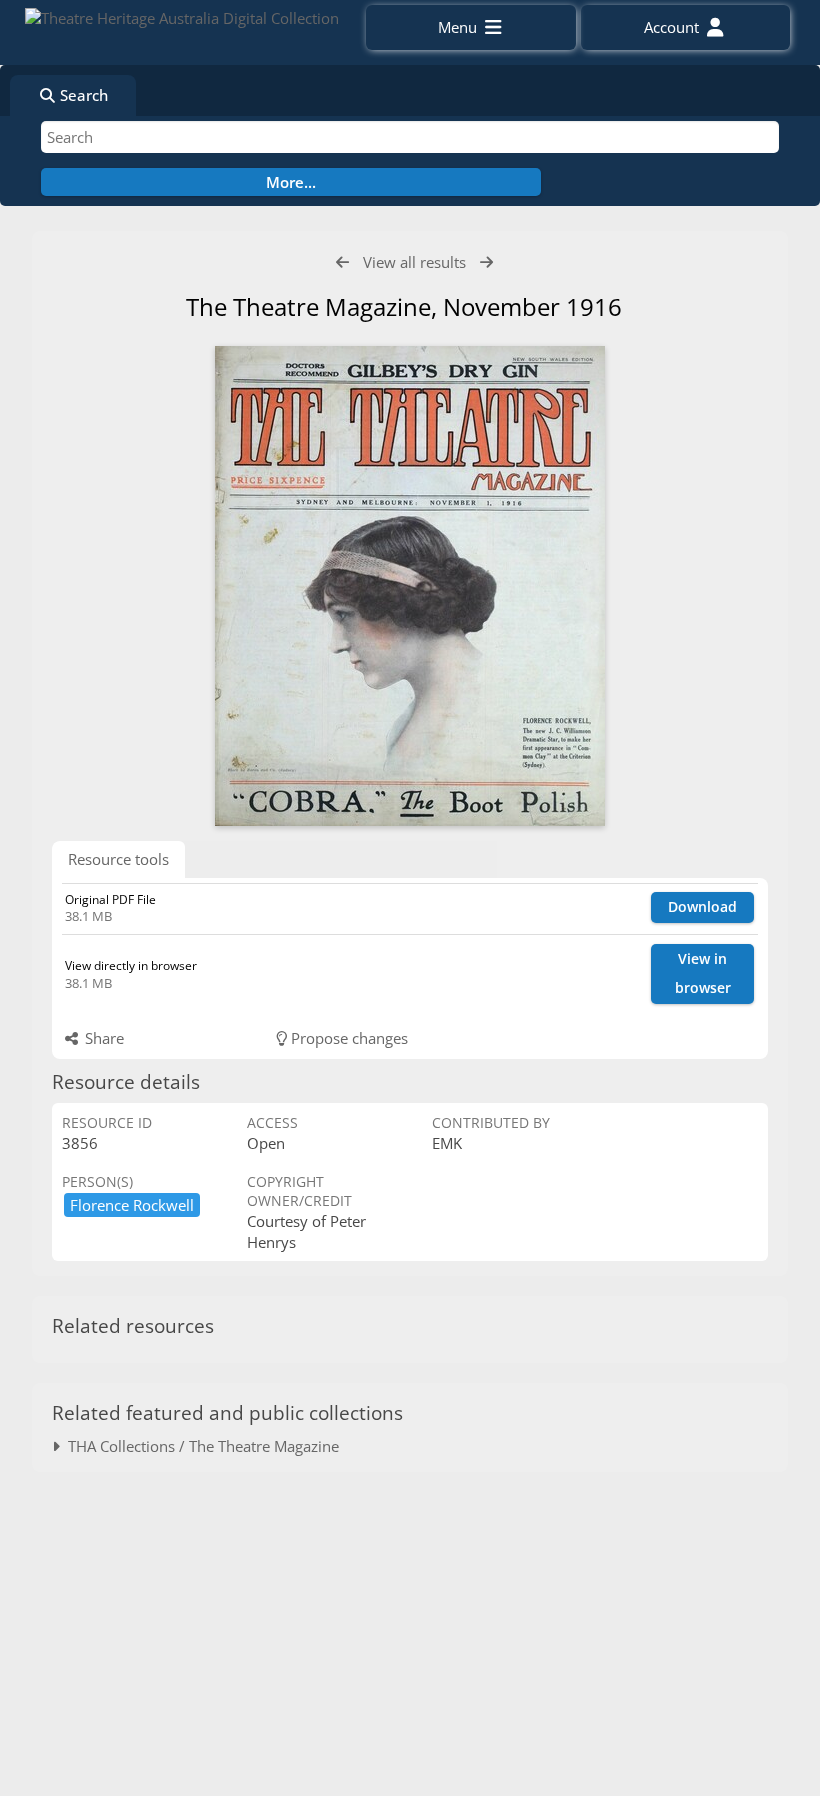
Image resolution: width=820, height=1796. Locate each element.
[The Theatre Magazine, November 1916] (410, 586)
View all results (414, 262)
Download (702, 906)
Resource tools (118, 859)
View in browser (703, 973)
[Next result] (486, 262)
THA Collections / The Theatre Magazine (199, 1446)
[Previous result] (342, 262)
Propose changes (347, 1038)
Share (102, 1038)
